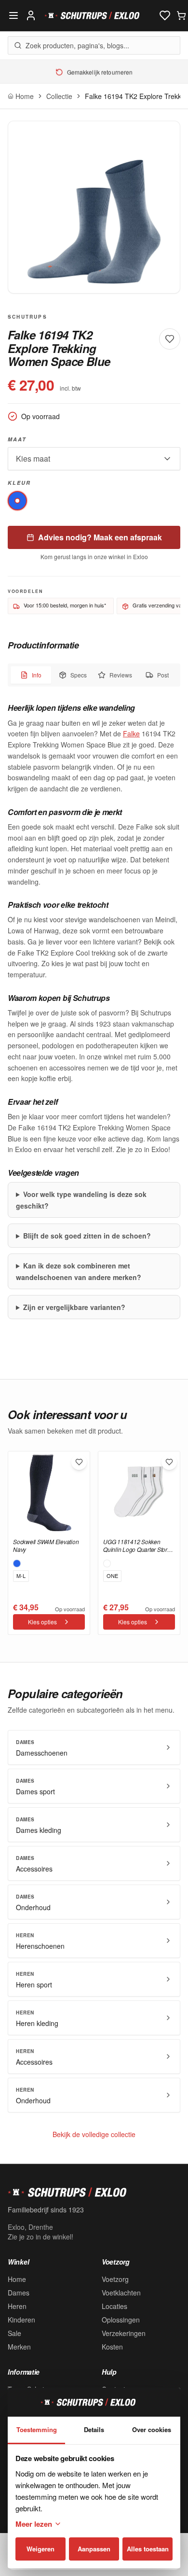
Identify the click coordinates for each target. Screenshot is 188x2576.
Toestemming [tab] (37, 2429)
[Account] (31, 15)
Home (17, 2279)
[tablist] (94, 675)
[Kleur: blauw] (17, 1563)
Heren (17, 2306)
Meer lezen (34, 2524)
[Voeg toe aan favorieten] (170, 339)
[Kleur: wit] (107, 1563)
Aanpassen (94, 2549)
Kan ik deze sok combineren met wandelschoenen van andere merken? (79, 1271)
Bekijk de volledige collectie (94, 2134)
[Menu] (13, 15)
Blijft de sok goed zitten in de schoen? (87, 1236)
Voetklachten (121, 2293)
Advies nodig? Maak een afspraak (100, 537)
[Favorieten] (165, 15)
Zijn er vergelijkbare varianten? (74, 1307)
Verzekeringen (124, 2333)
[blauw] (17, 501)
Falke (131, 733)
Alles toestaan (148, 2549)
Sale (14, 2333)
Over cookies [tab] (152, 2429)
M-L (21, 1576)
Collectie (59, 96)
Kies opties (42, 1622)
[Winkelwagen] (181, 15)
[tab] (31, 675)
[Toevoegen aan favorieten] (79, 1462)
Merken (19, 2347)
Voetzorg (115, 2279)
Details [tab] (94, 2429)
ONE (112, 1576)
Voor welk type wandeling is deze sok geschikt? (81, 1200)
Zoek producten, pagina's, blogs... (77, 45)
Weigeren (40, 2549)
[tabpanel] (94, 1011)
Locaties (114, 2306)
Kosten (112, 2347)
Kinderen (21, 2320)
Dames (19, 2293)
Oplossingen (121, 2320)
